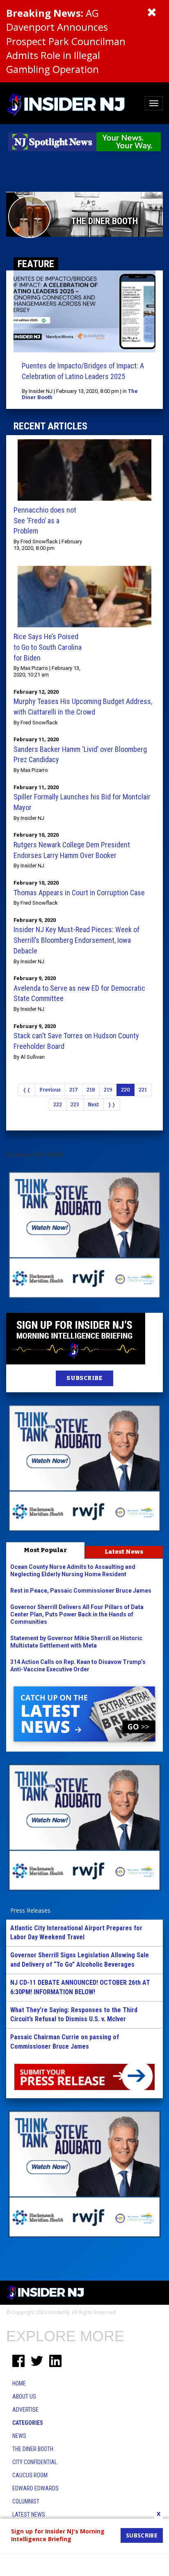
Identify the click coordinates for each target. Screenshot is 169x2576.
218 (91, 1090)
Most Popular (45, 1550)
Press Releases (30, 1910)
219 (108, 1090)
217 (74, 1090)
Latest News (124, 1552)
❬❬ (27, 1090)
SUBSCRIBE (84, 1378)
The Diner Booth (33, 2449)
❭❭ (112, 1105)
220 (126, 1090)
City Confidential (35, 2462)
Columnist (26, 2501)
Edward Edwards (35, 2488)
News (19, 2436)
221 (143, 1090)
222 (58, 1105)
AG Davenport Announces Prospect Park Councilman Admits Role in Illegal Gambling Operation (66, 41)
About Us (24, 2397)
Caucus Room (30, 2475)
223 (75, 1105)
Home (19, 2383)
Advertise (25, 2410)
